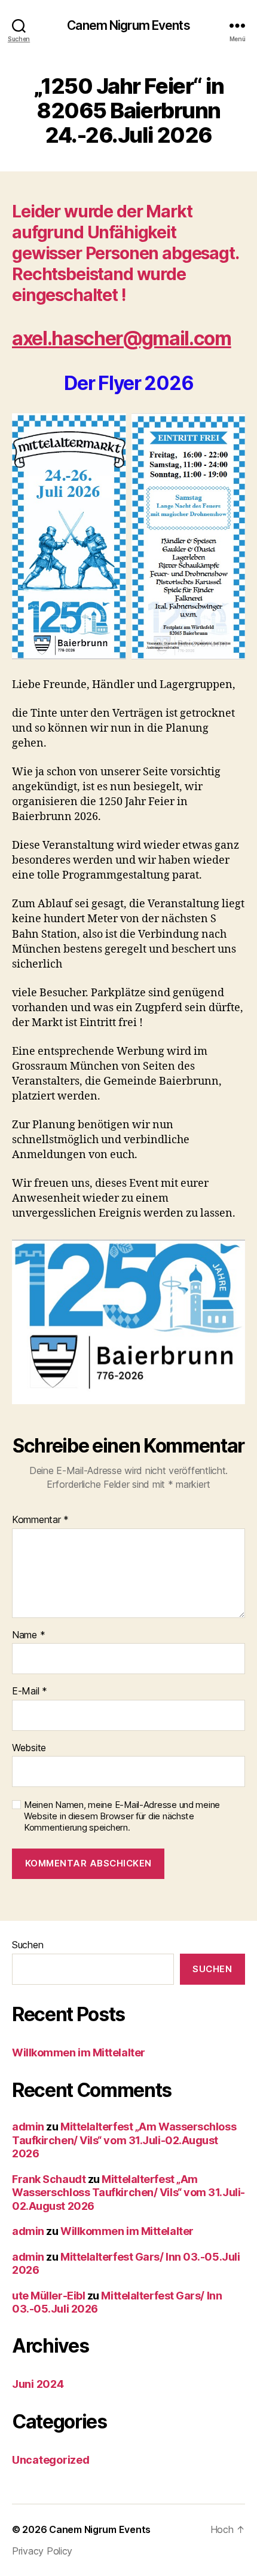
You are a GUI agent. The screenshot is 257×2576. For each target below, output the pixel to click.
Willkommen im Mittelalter (79, 2052)
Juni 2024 (38, 2384)
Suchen (27, 1945)
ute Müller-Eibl (48, 2296)
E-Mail (30, 1691)
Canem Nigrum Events (128, 25)
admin (28, 2127)
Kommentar (40, 1520)
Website (29, 1748)
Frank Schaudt (49, 2179)
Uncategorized (51, 2460)
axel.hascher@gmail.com (122, 338)
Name (28, 1635)
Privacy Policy (42, 2551)
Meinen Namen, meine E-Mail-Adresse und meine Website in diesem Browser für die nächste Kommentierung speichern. (122, 1816)
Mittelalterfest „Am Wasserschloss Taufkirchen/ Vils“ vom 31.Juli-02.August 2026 (124, 2140)
